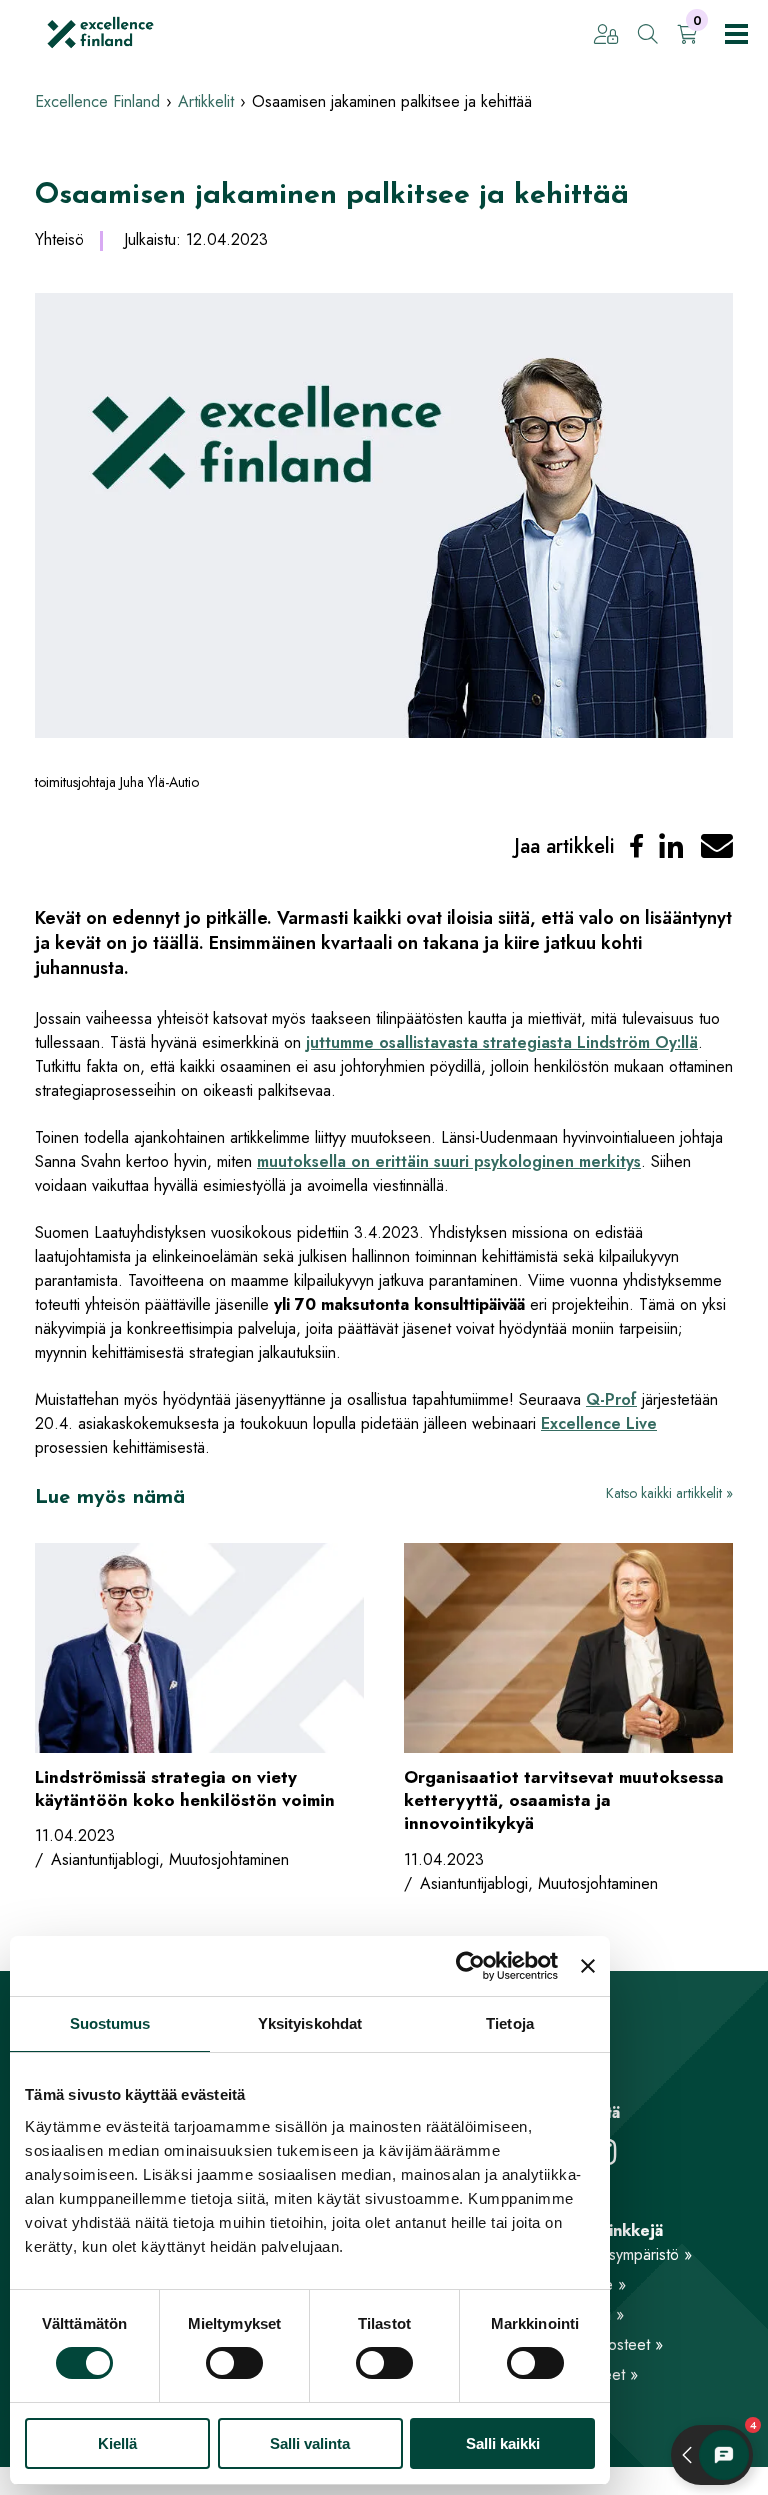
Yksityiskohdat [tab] (310, 2023)
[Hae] (647, 36)
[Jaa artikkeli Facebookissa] (636, 847)
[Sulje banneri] (588, 1966)
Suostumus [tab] (110, 2023)
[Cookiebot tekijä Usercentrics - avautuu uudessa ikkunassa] (470, 1966)
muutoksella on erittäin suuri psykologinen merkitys (449, 1161)
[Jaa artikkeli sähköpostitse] (716, 847)
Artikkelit (206, 101)
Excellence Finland (97, 101)
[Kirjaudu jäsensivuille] (606, 36)
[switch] (234, 2363)
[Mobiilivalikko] (736, 34)
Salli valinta (310, 2443)
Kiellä (117, 2443)
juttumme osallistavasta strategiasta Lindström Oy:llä (502, 1042)
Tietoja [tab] (510, 2023)
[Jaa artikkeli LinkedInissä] (671, 847)
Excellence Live (599, 1423)
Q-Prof (611, 1399)
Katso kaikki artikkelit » (669, 1493)
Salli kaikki (503, 2443)
